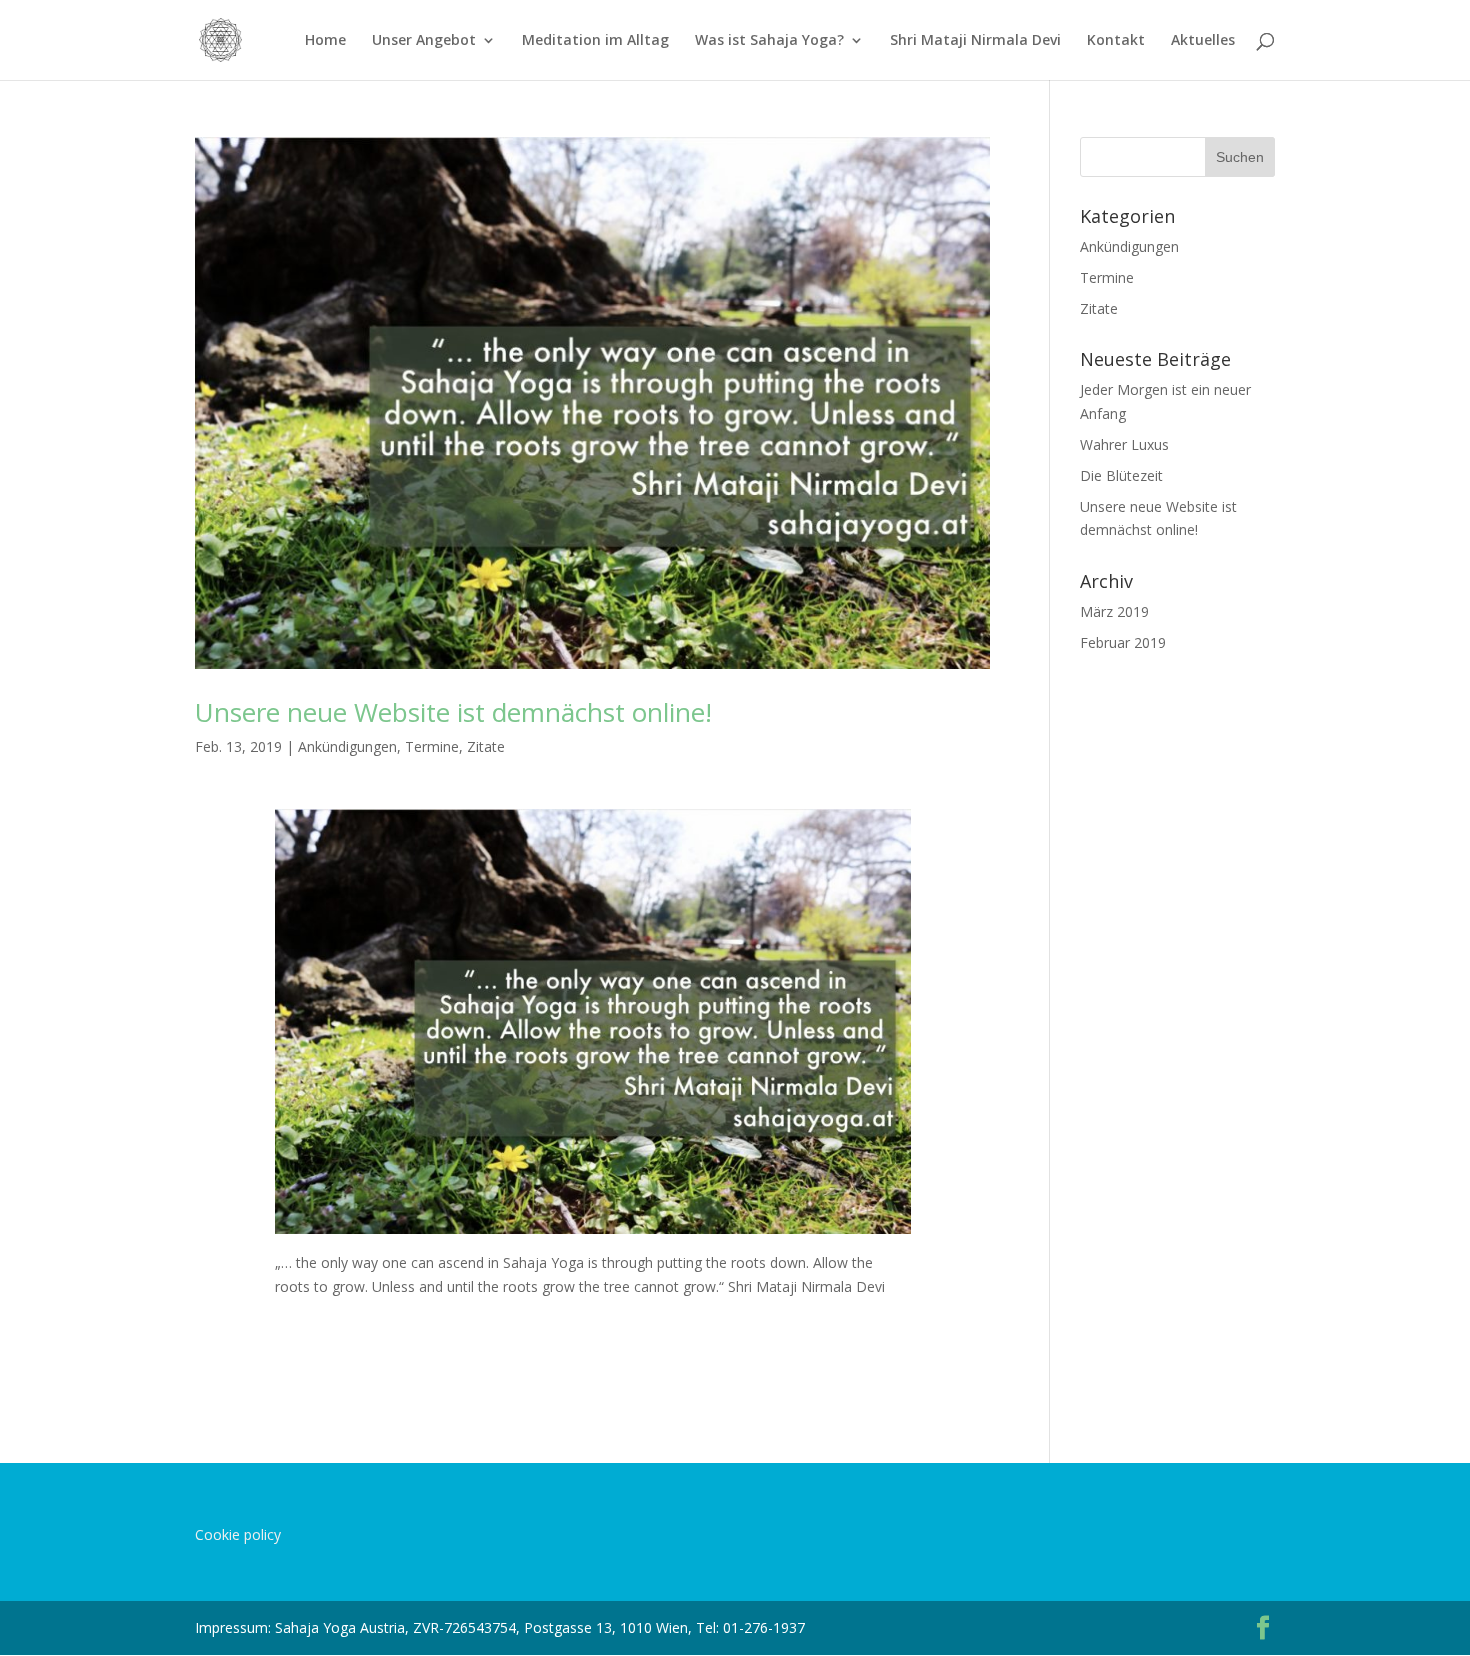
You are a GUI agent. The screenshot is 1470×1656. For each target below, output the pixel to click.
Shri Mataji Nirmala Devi (975, 41)
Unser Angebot (424, 41)
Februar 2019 (1123, 642)
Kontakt (1116, 41)
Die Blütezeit (1121, 475)
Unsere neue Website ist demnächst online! (453, 712)
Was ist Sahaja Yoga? (769, 41)
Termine (432, 746)
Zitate (486, 746)
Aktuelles (1203, 41)
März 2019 (1114, 611)
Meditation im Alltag (595, 41)
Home (325, 41)
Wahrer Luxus (1124, 444)
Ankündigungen (347, 746)
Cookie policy (238, 1534)
